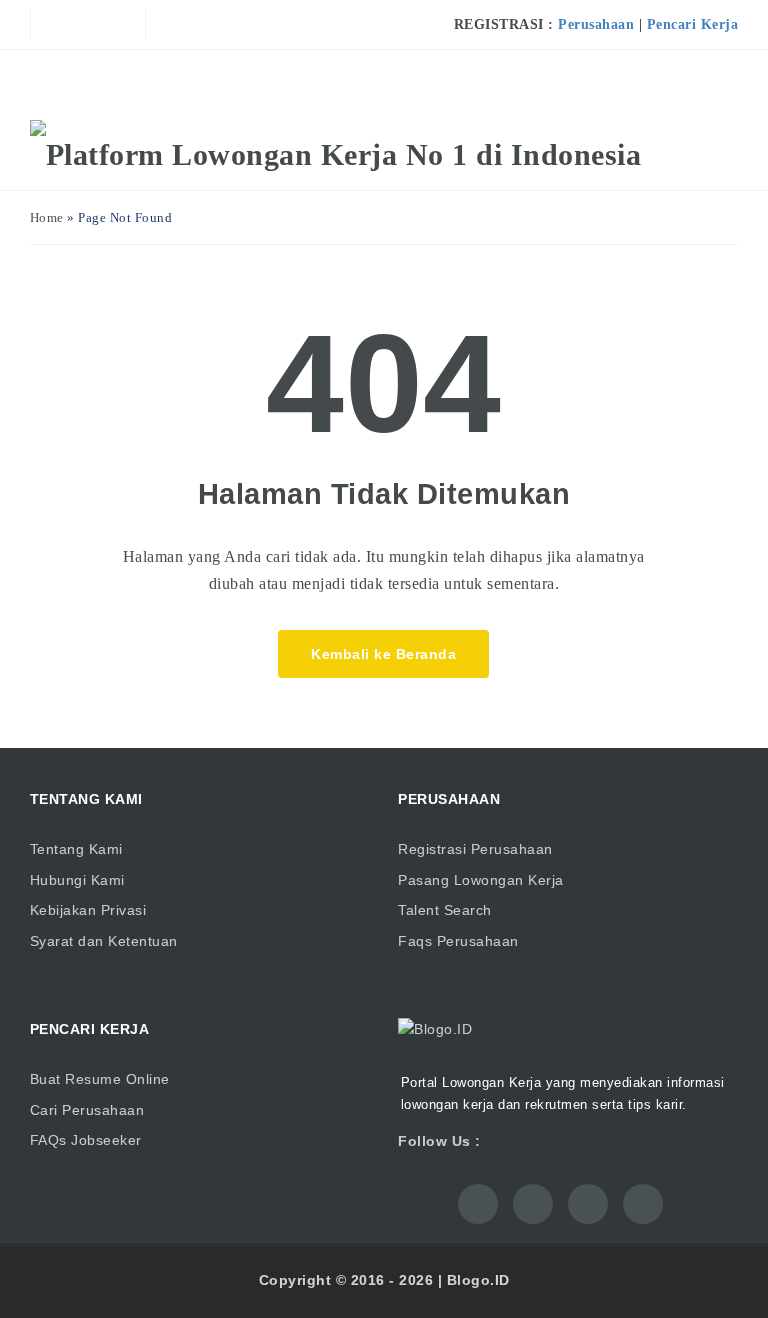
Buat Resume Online (100, 1079)
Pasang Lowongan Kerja (481, 880)
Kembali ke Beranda (383, 654)
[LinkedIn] (102, 24)
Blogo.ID (478, 1280)
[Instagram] (131, 24)
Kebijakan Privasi (88, 910)
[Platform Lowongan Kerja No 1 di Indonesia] (336, 155)
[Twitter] (73, 24)
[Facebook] (45, 24)
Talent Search (445, 910)
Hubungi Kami (77, 880)
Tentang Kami (76, 849)
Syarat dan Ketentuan (104, 941)
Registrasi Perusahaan (475, 849)
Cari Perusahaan (87, 1110)
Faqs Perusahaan (458, 941)
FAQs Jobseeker (86, 1140)
